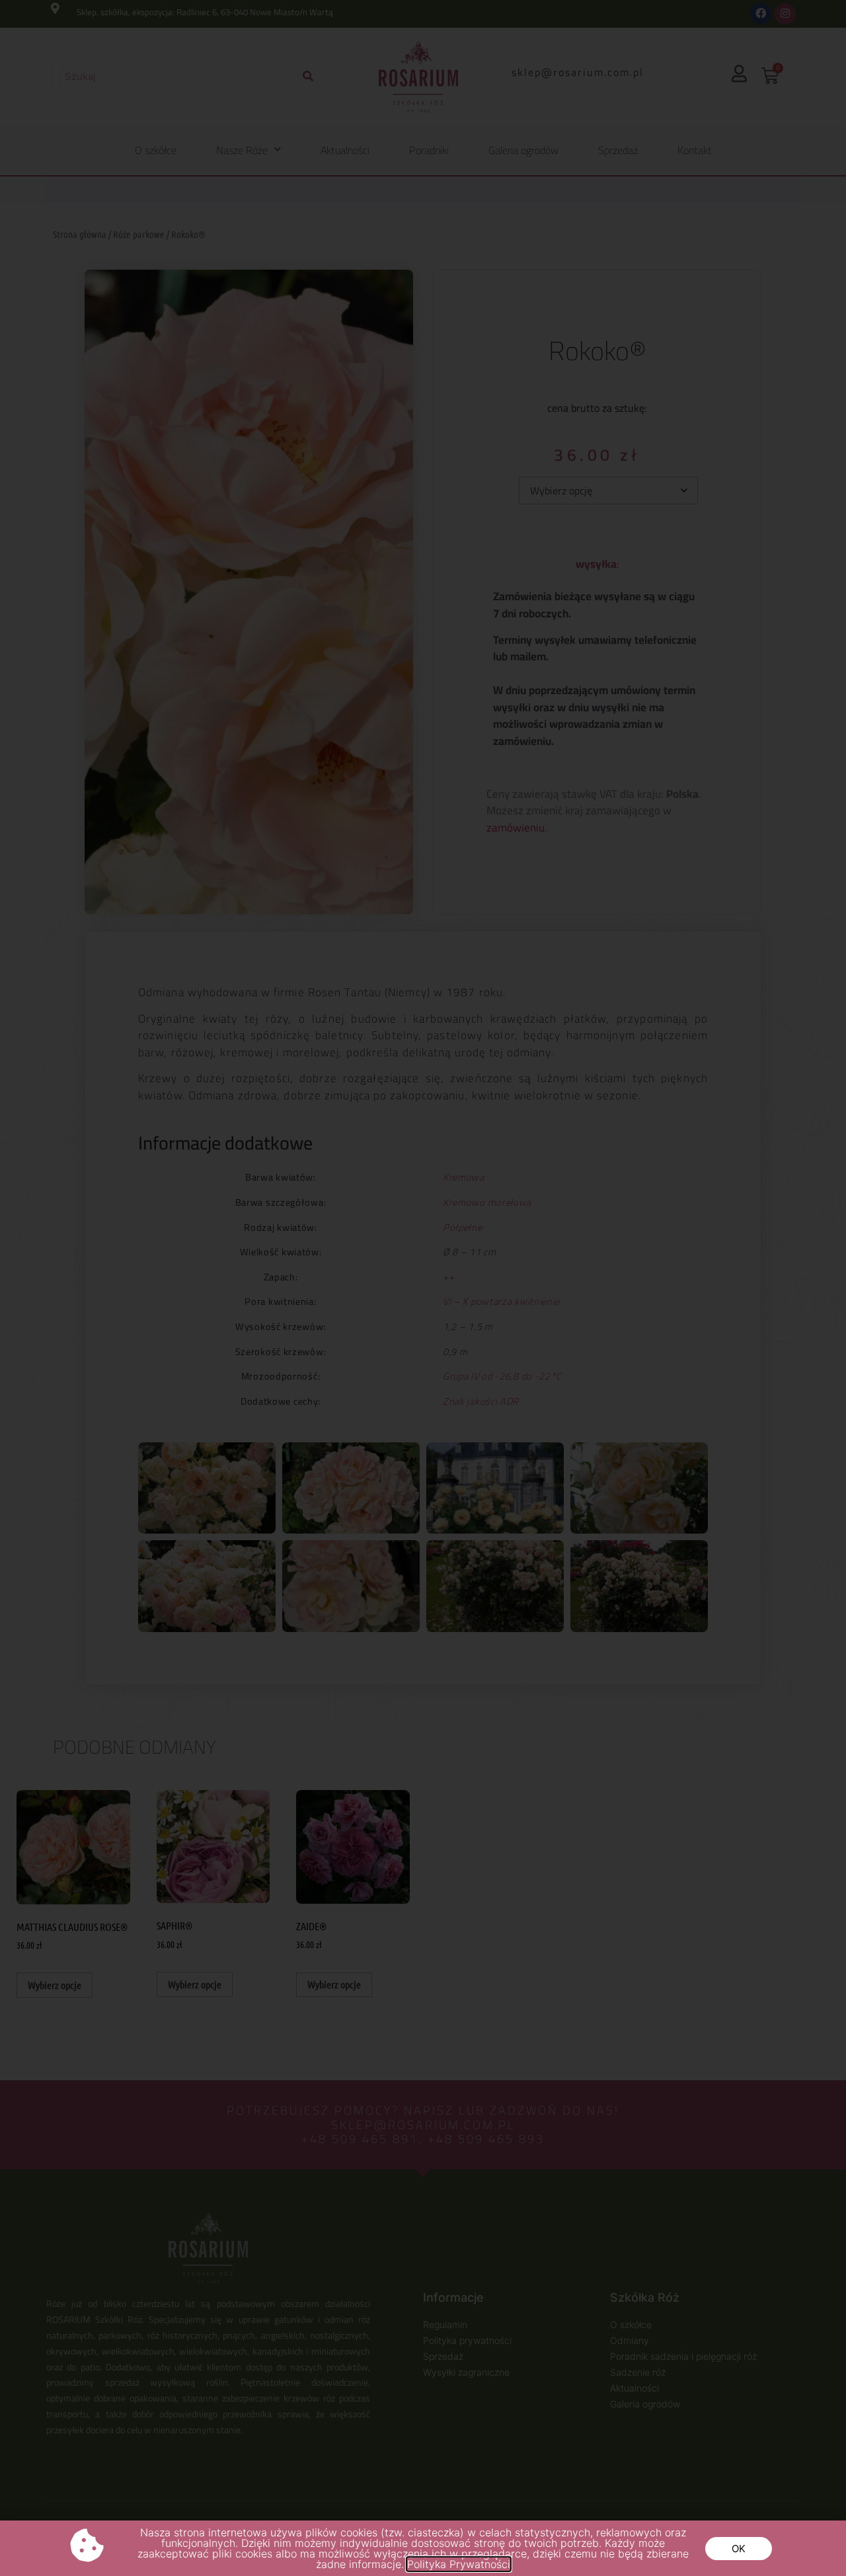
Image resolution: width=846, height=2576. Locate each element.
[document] (423, 1288)
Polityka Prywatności (459, 2564)
